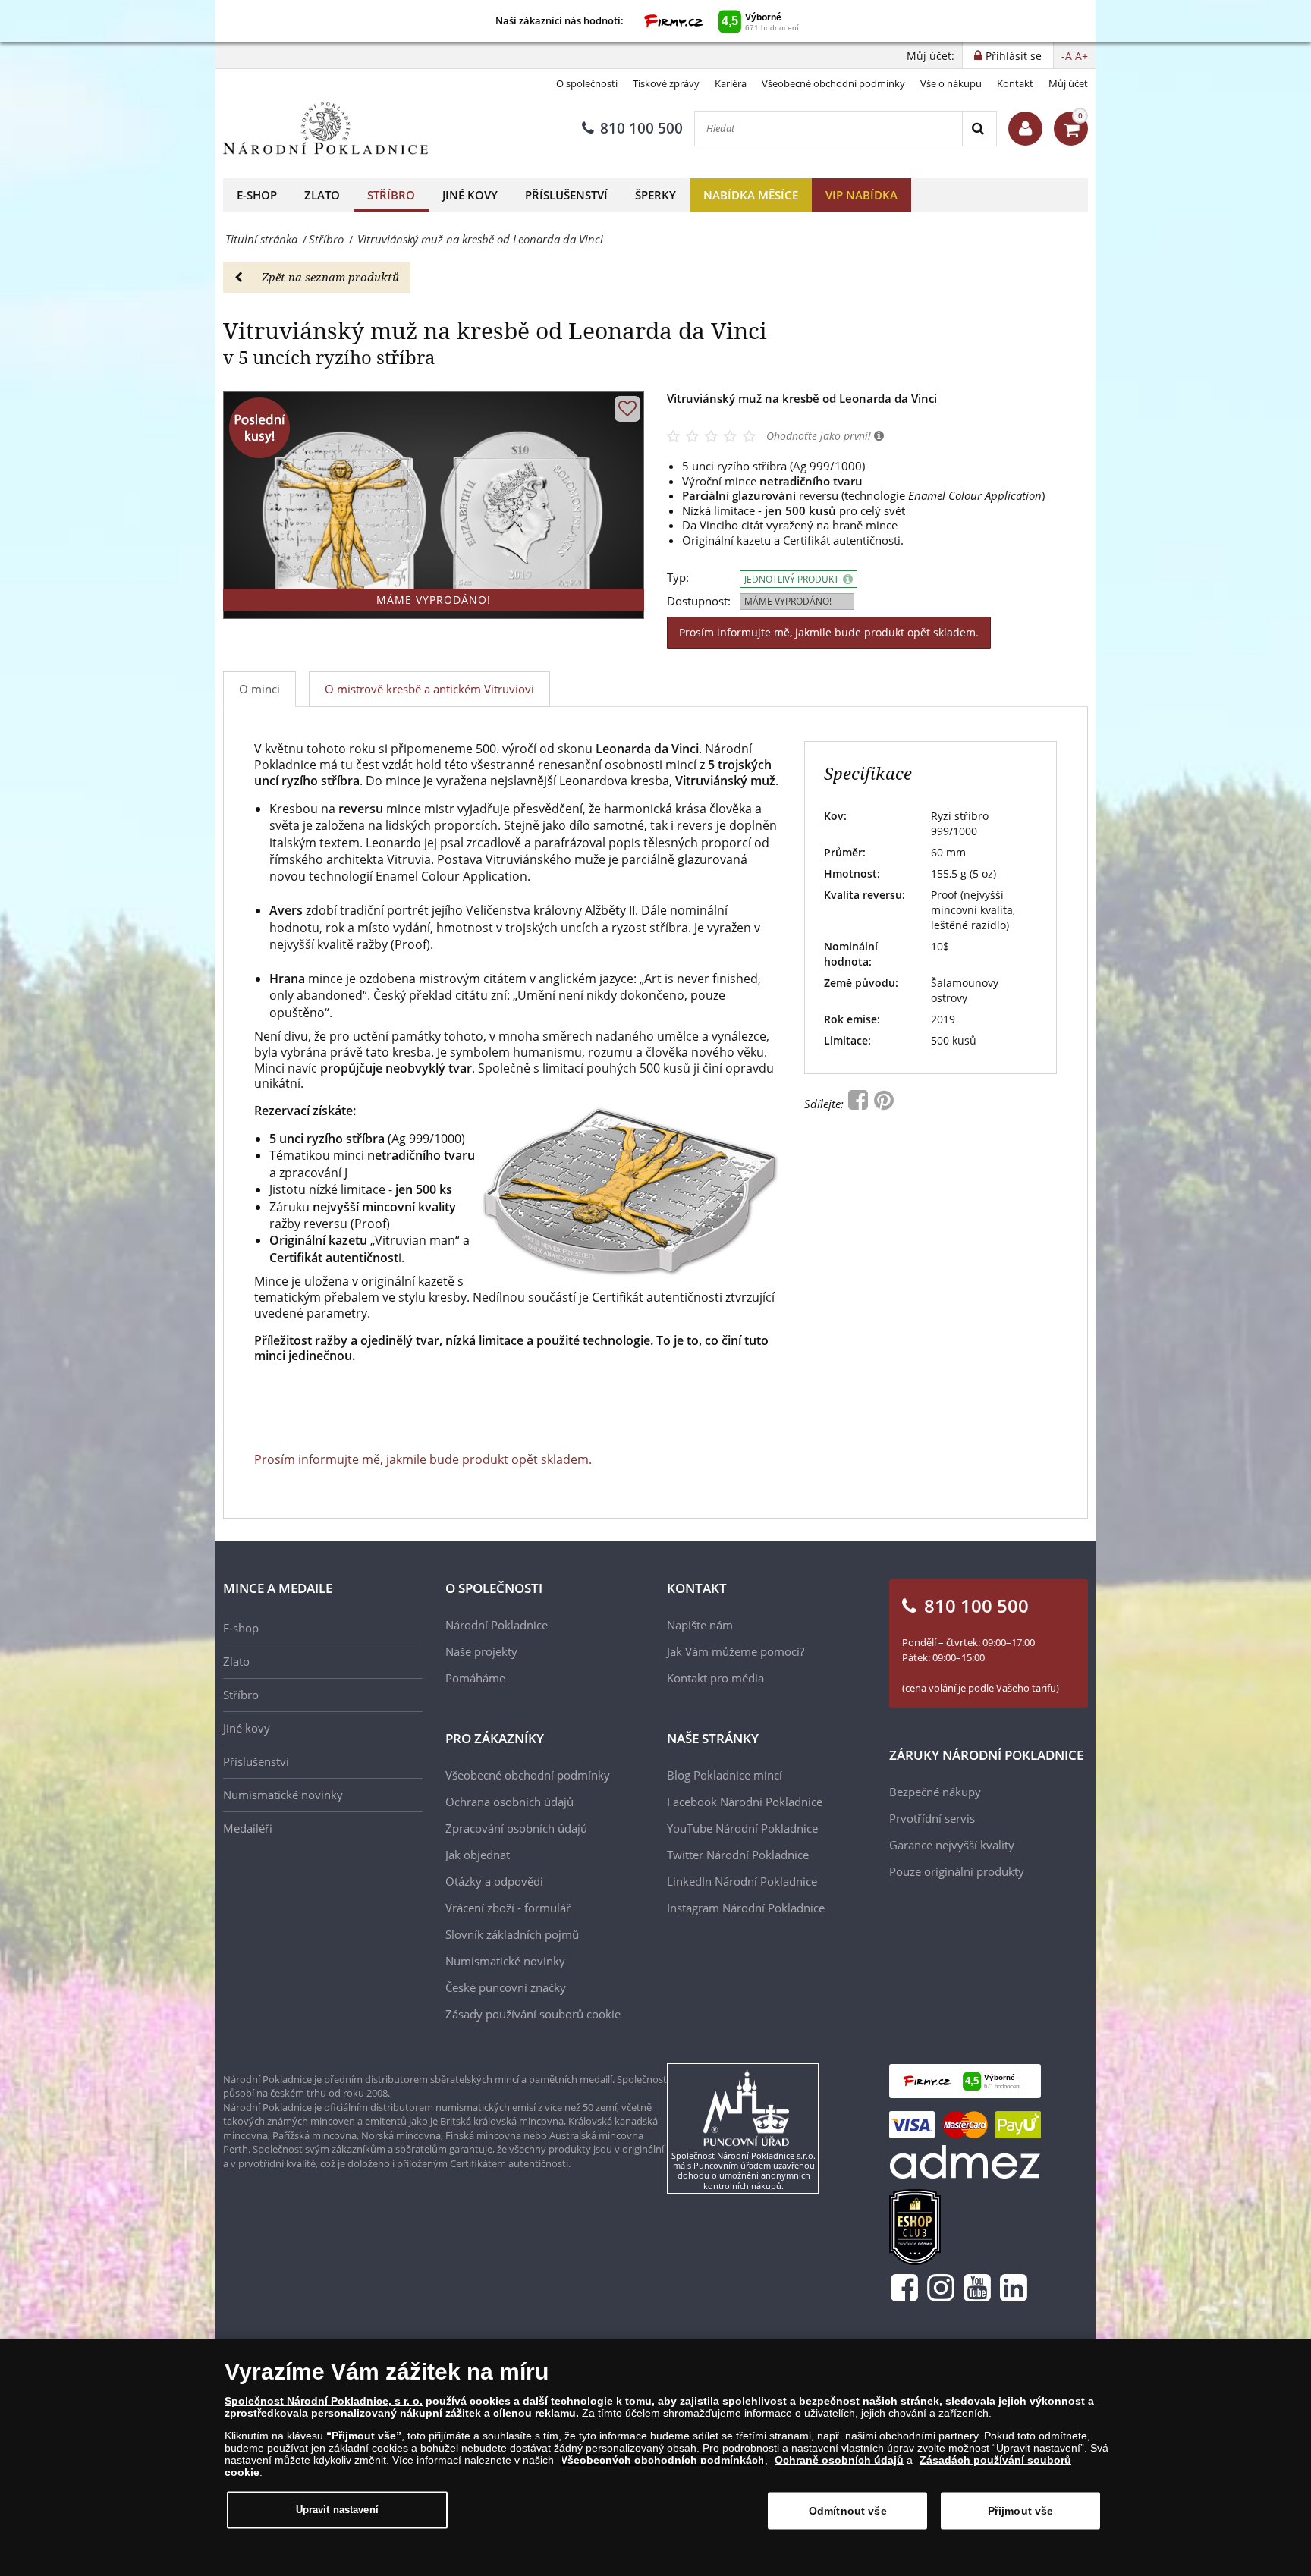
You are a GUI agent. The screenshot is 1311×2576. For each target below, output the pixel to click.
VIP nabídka (861, 195)
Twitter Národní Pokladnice (738, 1855)
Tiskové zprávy (666, 83)
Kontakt (1015, 83)
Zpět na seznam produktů (330, 277)
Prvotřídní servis (932, 1818)
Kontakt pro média (715, 1678)
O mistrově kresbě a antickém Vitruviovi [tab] (429, 689)
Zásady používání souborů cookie (533, 2014)
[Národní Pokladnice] (325, 129)
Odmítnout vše (848, 2511)
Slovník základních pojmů (512, 1934)
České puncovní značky (506, 1987)
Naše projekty (481, 1651)
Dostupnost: (699, 601)
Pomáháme (475, 1678)
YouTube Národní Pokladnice (742, 1828)
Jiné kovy (470, 195)
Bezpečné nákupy (935, 1792)
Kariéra (731, 83)
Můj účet (1068, 83)
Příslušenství (566, 195)
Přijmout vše (1021, 2511)
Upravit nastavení (337, 2510)
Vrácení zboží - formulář (508, 1908)
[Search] (979, 129)
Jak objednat (478, 1855)
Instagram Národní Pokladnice (746, 1908)
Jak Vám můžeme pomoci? (736, 1651)
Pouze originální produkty (957, 1871)
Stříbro (391, 195)
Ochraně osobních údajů (839, 2460)
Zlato (322, 195)
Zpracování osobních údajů (516, 1828)
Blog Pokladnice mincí (725, 1775)
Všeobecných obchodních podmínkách (663, 2460)
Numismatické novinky (283, 1795)
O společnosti (587, 83)
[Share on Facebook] (860, 1104)
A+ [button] (1081, 56)
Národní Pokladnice (497, 1625)
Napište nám (700, 1625)
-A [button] (1067, 56)
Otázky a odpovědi (494, 1881)
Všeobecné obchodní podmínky (833, 83)
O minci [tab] (259, 689)
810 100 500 (641, 128)
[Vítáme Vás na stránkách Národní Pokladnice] (1025, 129)
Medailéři (248, 1828)
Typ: (678, 578)
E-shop (257, 195)
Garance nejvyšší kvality (952, 1845)
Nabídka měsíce (751, 195)
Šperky (655, 195)
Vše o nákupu (951, 83)
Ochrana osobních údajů (509, 1802)
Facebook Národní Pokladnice (745, 1802)
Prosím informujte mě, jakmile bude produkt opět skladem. (829, 632)
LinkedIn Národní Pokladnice (742, 1881)
